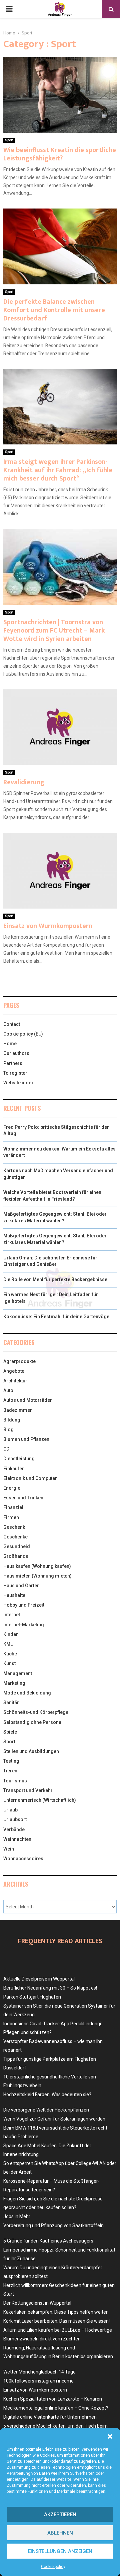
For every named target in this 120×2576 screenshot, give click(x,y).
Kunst (9, 1663)
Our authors (16, 1053)
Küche (10, 1654)
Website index (18, 1083)
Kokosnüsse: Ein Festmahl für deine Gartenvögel (57, 1317)
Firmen (11, 1517)
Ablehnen (60, 2533)
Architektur (15, 1381)
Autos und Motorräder (28, 1400)
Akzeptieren (60, 2515)
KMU (8, 1644)
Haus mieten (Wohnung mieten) (37, 1576)
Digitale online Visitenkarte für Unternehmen (50, 2417)
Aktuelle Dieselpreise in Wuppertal (39, 1979)
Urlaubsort (15, 1819)
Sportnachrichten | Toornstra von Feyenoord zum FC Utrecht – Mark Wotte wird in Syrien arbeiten (54, 631)
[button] (110, 2436)
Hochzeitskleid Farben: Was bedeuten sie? (47, 2094)
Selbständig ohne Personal (33, 1722)
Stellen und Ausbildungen (31, 1751)
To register (15, 1073)
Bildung (12, 1420)
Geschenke (15, 1537)
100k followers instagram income (38, 2381)
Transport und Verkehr (28, 1790)
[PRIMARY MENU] (9, 9)
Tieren (10, 1771)
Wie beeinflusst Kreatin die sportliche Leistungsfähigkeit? (60, 154)
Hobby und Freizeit (24, 1605)
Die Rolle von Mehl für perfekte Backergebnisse (55, 1279)
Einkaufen (14, 1469)
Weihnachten (17, 1839)
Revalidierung (24, 782)
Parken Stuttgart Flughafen (32, 1997)
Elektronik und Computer (30, 1478)
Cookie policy (53, 2567)
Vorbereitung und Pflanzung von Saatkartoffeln (53, 2225)
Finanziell (14, 1507)
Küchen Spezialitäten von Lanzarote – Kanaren (53, 2399)
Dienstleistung (19, 1459)
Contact (12, 1024)
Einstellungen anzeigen (60, 2551)
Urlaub (10, 1810)
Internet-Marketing (24, 1625)
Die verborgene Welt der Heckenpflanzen (46, 2110)
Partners (13, 1063)
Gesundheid (17, 1546)
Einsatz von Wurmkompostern (48, 926)
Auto (8, 1390)
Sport (9, 140)
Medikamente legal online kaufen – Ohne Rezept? (56, 2408)
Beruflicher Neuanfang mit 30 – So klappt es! (50, 1988)
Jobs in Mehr (17, 2216)
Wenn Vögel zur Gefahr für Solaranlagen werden (54, 2119)
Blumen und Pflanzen (26, 1439)
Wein (9, 1849)
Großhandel (16, 1556)
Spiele (10, 1732)
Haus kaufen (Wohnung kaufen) (37, 1566)
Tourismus (15, 1781)
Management (18, 1673)
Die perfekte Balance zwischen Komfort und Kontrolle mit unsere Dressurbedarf (54, 310)
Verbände (14, 1829)
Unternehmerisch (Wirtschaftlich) (40, 1800)
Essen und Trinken (23, 1498)
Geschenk (14, 1527)
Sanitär (11, 1703)
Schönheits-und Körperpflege (36, 1712)
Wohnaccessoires (23, 1859)
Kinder (11, 1634)
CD (6, 1449)
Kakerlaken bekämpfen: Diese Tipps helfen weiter (55, 2312)
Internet (12, 1615)
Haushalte (14, 1595)
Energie (12, 1488)
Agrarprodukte (19, 1361)
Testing (11, 1761)
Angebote (14, 1371)
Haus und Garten (21, 1586)
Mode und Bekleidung (27, 1693)
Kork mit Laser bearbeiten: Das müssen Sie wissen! (56, 2321)
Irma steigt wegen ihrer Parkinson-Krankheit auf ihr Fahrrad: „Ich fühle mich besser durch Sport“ (58, 470)
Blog (8, 1430)
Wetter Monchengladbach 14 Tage (39, 2372)
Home (10, 1044)
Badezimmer (18, 1410)
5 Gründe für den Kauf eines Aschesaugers (48, 2241)
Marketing (14, 1683)
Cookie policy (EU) (23, 1034)
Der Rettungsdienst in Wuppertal (37, 2303)
